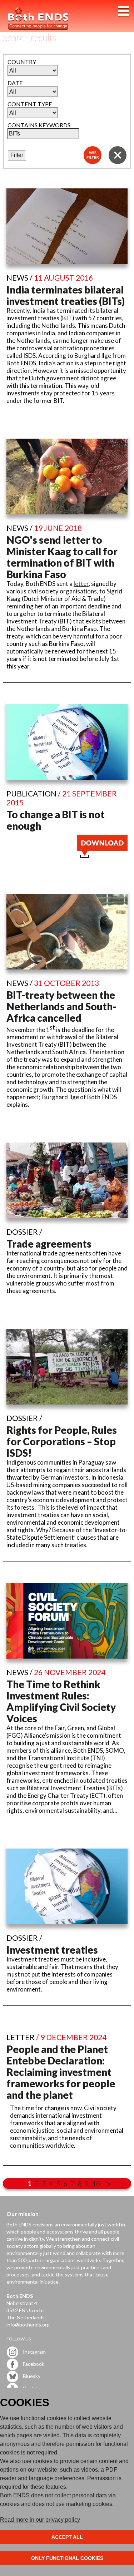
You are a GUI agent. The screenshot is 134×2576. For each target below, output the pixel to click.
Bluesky (31, 2376)
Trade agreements (49, 1244)
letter (81, 584)
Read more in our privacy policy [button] (40, 2520)
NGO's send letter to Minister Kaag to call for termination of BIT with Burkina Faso (62, 557)
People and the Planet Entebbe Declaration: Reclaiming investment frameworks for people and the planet (61, 2072)
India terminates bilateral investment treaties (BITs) (66, 295)
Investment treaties (52, 1950)
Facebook (33, 2363)
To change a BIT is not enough (56, 820)
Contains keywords (39, 125)
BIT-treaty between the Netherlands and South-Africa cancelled (61, 1006)
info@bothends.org (28, 2325)
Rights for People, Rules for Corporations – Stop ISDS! (62, 1441)
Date (15, 83)
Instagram (34, 2351)
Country (22, 62)
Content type (30, 104)
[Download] (102, 856)
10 (96, 2183)
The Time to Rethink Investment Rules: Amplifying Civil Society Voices (61, 1701)
